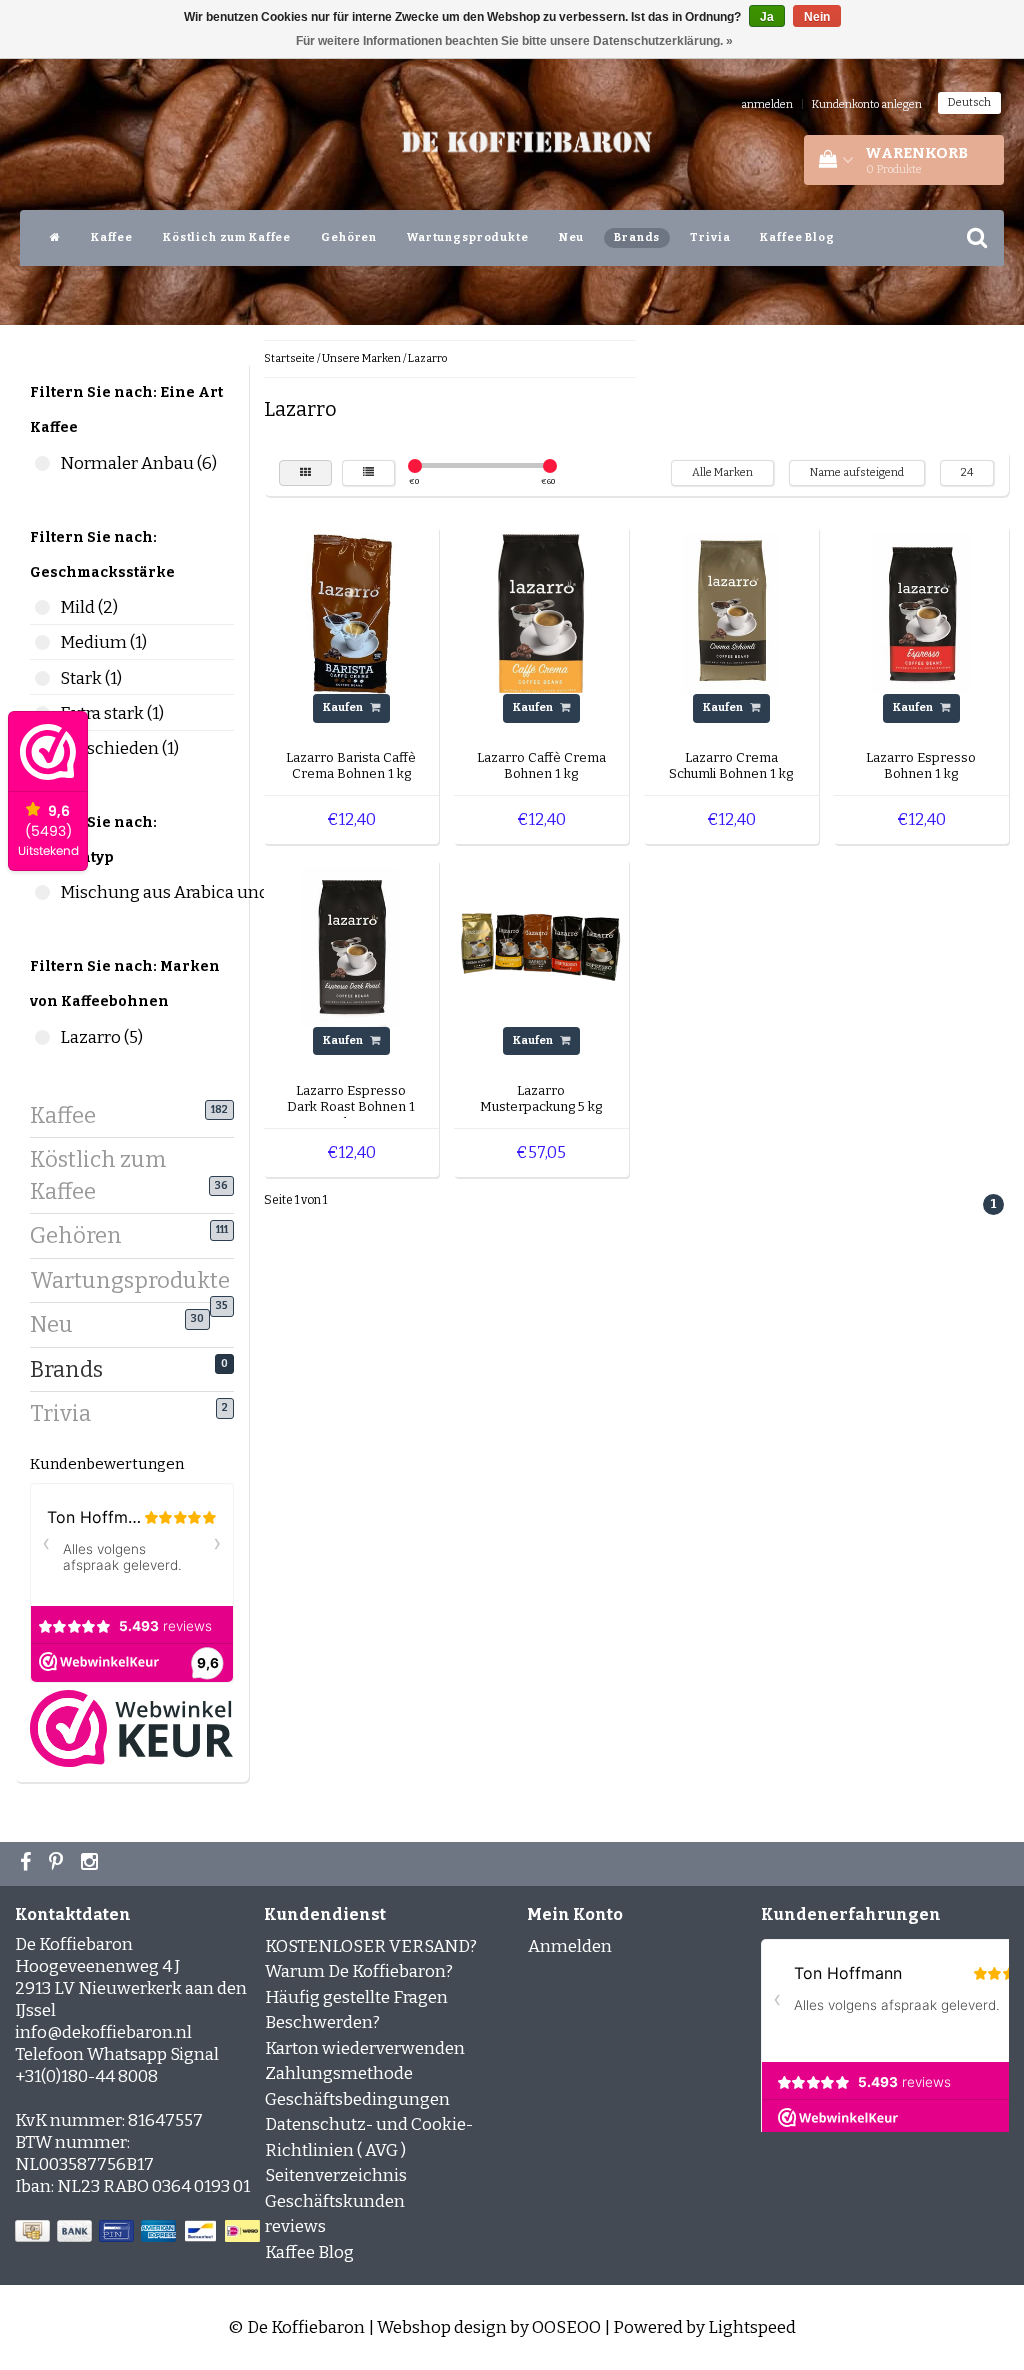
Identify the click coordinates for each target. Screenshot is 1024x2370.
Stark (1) (42, 678)
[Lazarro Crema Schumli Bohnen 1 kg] (731, 613)
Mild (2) (42, 607)
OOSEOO (566, 2327)
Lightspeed (752, 2327)
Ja (767, 17)
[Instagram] (92, 1864)
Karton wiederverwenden (365, 2048)
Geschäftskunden (335, 2201)
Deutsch (969, 102)
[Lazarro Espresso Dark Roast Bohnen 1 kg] (351, 945)
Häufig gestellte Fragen (356, 1997)
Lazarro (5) (42, 1037)
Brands (637, 237)
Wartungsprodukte (468, 237)
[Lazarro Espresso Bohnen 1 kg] (921, 613)
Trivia (710, 237)
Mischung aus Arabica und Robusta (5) (42, 892)
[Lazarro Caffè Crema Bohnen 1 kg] (541, 613)
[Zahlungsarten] (139, 2232)
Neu (572, 237)
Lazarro (427, 358)
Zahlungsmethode (339, 2073)
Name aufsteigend (857, 472)
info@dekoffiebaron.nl (103, 2032)
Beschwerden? (322, 2022)
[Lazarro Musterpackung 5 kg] (541, 945)
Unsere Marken (361, 358)
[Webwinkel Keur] (131, 1727)
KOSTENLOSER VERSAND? (371, 1946)
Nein (817, 17)
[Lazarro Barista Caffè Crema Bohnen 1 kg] (351, 613)
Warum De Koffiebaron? (359, 1971)
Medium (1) (42, 642)
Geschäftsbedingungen (357, 2099)
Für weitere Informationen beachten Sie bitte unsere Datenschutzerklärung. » (514, 41)
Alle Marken (722, 472)
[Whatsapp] (58, 1864)
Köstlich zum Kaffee (227, 237)
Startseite (289, 358)
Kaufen (344, 707)
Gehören (349, 237)
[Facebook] (28, 1864)
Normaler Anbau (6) (42, 463)
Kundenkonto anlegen (867, 104)
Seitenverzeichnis (336, 2175)
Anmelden (570, 1946)
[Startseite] (55, 238)
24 (967, 472)
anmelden (767, 104)
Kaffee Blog (797, 237)
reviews (295, 2226)
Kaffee (112, 237)
